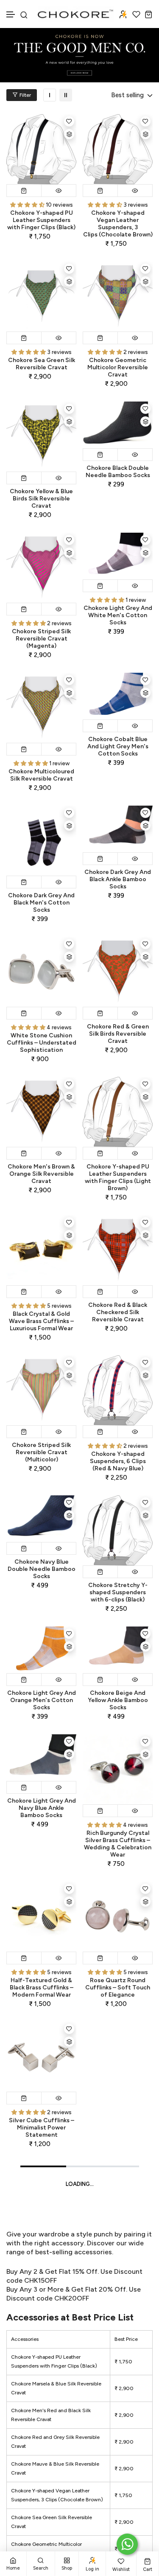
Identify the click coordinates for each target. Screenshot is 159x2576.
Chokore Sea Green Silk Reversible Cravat (42, 364)
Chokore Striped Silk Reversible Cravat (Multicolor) (41, 1452)
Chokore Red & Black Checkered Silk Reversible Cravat (118, 1312)
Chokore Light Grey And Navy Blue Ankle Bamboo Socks (42, 1808)
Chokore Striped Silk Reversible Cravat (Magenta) (41, 639)
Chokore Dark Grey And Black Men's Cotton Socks (41, 903)
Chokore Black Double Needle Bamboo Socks (118, 472)
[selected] (24, 191)
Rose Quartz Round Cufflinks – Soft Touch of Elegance (118, 1987)
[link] (50, 95)
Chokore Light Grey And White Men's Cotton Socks (118, 615)
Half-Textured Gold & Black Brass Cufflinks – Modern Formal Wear (42, 1987)
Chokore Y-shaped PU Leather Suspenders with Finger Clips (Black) (41, 220)
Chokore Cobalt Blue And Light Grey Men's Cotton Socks (118, 746)
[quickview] (59, 191)
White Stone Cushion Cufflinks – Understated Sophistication (42, 1043)
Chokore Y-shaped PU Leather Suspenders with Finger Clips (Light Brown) (118, 1177)
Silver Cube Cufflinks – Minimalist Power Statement (42, 2128)
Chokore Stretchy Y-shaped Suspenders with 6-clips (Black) (118, 1592)
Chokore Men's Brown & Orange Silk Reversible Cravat (41, 1174)
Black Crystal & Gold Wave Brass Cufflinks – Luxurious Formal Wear (41, 1321)
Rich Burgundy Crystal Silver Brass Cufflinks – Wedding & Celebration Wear (118, 1844)
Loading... (80, 2184)
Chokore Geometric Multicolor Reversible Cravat (118, 367)
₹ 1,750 (123, 2362)
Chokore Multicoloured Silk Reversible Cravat (41, 775)
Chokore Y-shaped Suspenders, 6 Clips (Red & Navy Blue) (118, 1461)
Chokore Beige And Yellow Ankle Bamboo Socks (118, 1700)
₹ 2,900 (124, 2388)
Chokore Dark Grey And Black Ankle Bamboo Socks (118, 879)
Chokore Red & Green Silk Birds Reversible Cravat (118, 1034)
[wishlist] (136, 14)
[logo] (76, 14)
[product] (41, 149)
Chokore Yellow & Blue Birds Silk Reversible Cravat (41, 499)
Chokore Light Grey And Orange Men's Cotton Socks (42, 1700)
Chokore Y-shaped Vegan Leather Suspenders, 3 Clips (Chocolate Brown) (118, 224)
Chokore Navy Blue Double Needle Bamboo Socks (42, 1569)
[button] (11, 15)
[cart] (149, 14)
